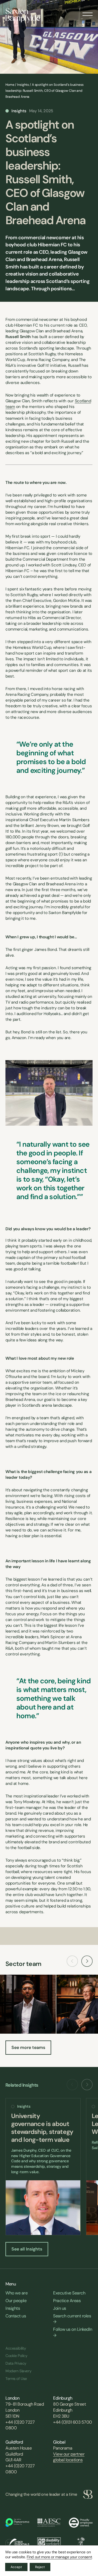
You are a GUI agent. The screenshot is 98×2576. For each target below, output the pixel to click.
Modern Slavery (18, 2371)
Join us (60, 2308)
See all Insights (27, 2249)
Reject (40, 2567)
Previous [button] (72, 1961)
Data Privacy (16, 2363)
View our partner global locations (69, 2457)
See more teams (28, 2047)
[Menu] (88, 12)
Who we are (16, 2293)
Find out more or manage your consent (59, 2557)
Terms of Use (16, 2379)
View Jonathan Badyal (28, 2004)
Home (10, 85)
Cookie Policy (16, 2356)
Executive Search (69, 2293)
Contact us (16, 2316)
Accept (16, 2567)
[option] (43, 2167)
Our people (16, 2301)
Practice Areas (67, 2301)
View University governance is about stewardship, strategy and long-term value (43, 2167)
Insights (23, 85)
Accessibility (16, 2348)
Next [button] (87, 1961)
